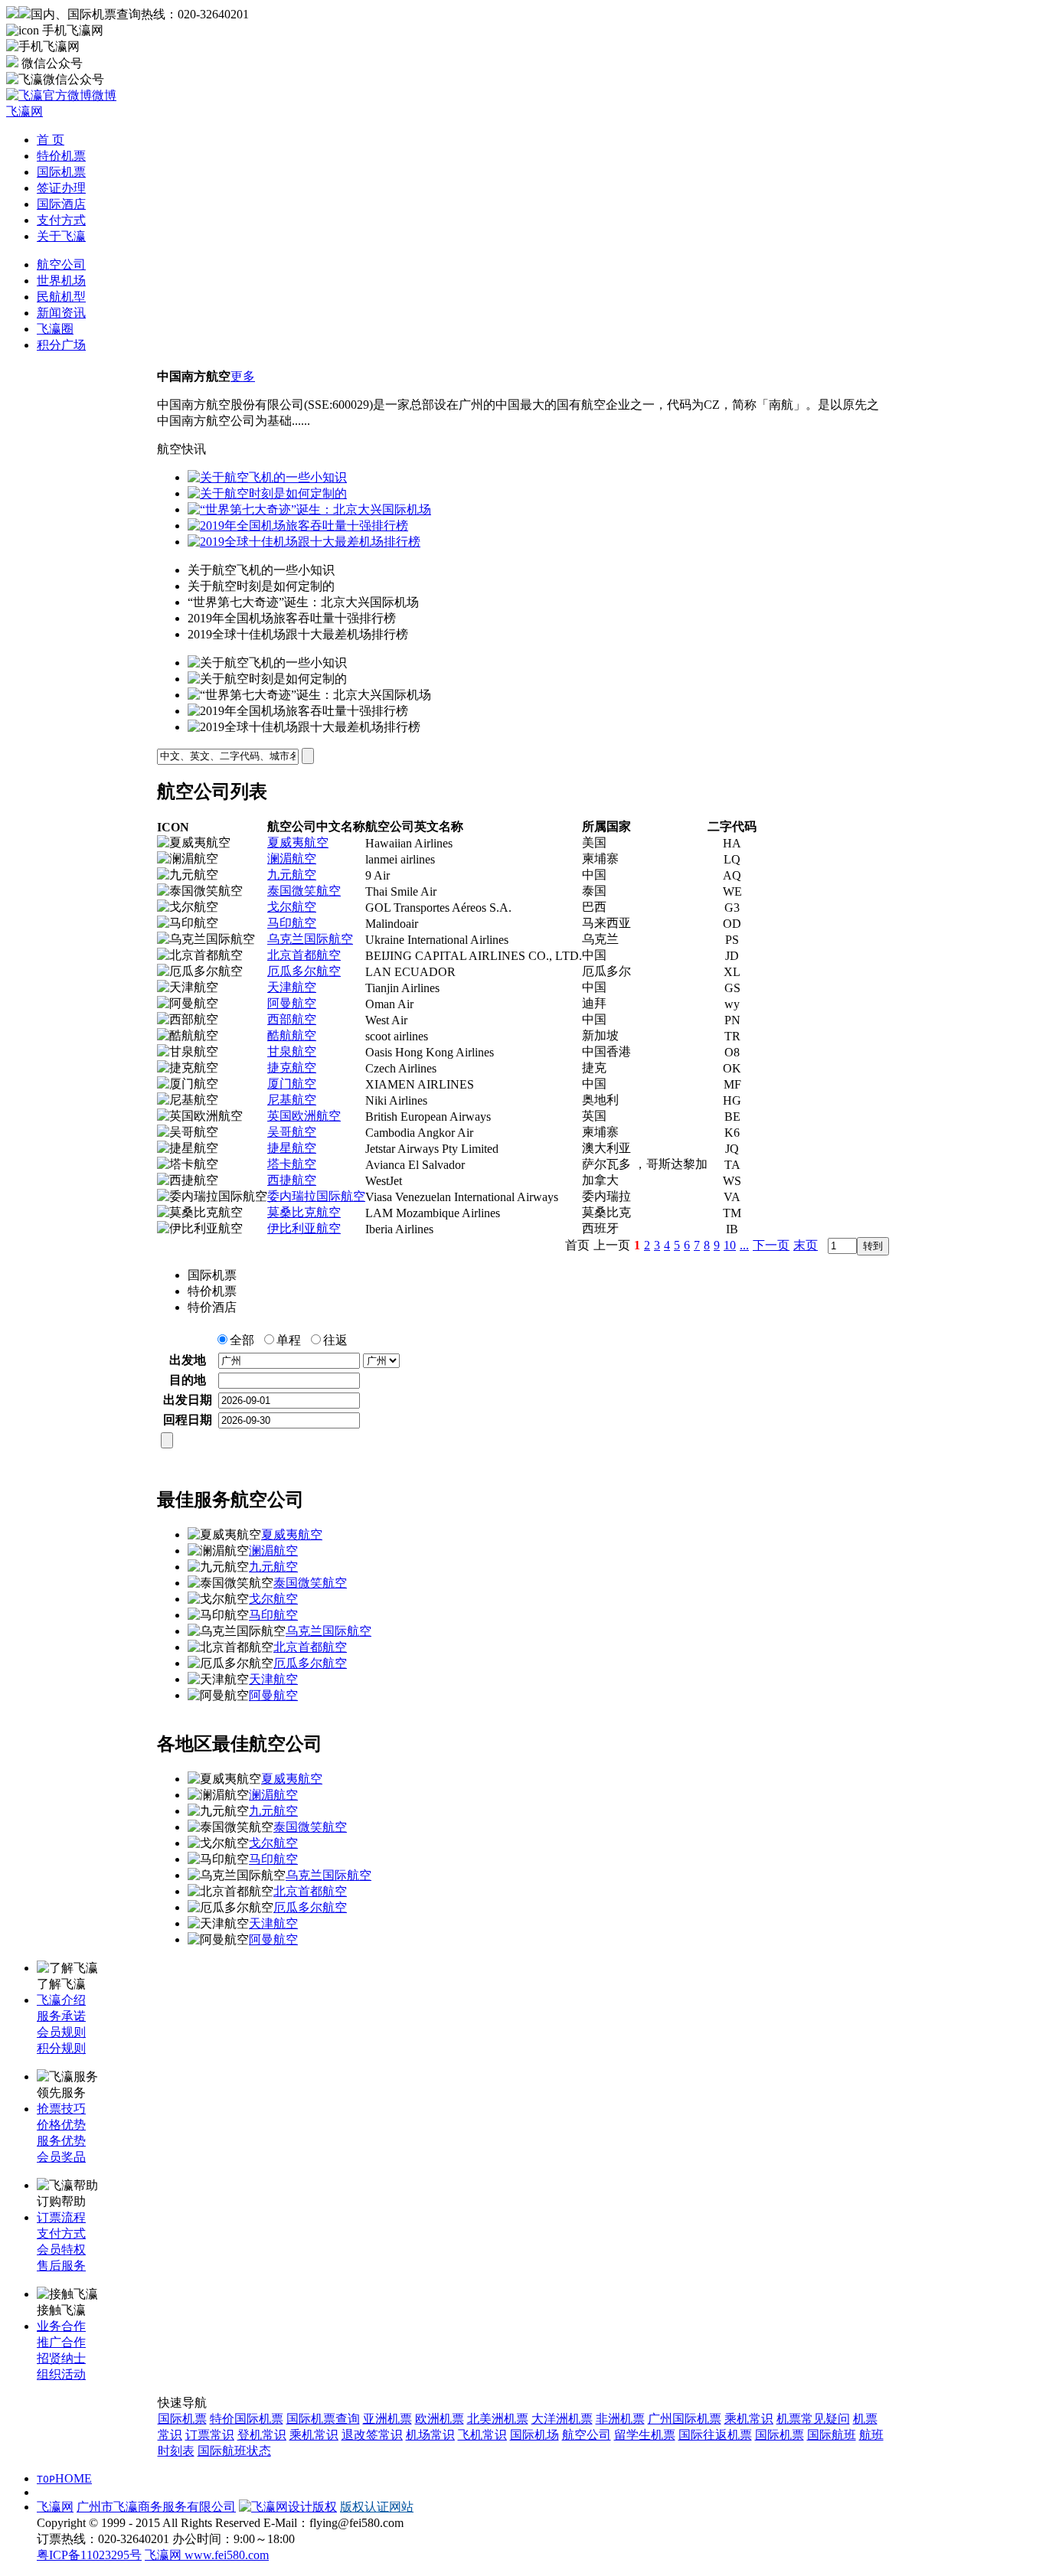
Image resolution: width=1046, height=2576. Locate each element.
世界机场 (61, 281)
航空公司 (61, 264)
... (744, 1245)
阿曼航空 (292, 1003)
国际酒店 (61, 204)
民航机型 (61, 297)
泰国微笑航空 (304, 891)
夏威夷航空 (298, 842)
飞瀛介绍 (61, 2000)
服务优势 (61, 2141)
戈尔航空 (292, 907)
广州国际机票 (685, 2419)
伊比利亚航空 (304, 1228)
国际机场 (534, 2435)
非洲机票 (620, 2419)
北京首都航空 (304, 955)
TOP (46, 2479)
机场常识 (430, 2435)
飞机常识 (482, 2435)
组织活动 (61, 2374)
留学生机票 (645, 2435)
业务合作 (61, 2326)
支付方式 (61, 220)
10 (730, 1245)
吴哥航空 (292, 1132)
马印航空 (292, 923)
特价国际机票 (247, 2419)
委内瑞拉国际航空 (316, 1196)
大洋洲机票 (562, 2419)
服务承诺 (61, 2016)
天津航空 (292, 987)
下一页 (771, 1245)
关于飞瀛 (61, 236)
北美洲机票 (498, 2419)
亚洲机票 (387, 2419)
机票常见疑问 (813, 2419)
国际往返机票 (715, 2435)
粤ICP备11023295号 (89, 2555)
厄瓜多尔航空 (304, 971)
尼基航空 (292, 1100)
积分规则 (61, 2048)
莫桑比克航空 (304, 1212)
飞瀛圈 (55, 329)
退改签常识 (372, 2435)
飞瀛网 (55, 2507)
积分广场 (61, 345)
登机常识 (262, 2435)
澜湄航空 (292, 859)
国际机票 (61, 172)
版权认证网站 (377, 2507)
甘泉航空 (292, 1051)
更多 (243, 376)
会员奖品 (61, 2157)
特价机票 (61, 156)
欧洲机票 (440, 2419)
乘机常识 (749, 2419)
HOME (74, 2478)
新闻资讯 (61, 313)
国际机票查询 (323, 2419)
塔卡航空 (292, 1164)
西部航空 (292, 1019)
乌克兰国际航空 (310, 939)
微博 (104, 95)
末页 (806, 1245)
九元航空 (292, 875)
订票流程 (61, 2217)
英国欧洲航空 (304, 1116)
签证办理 (61, 188)
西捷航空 (292, 1180)
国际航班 (832, 2435)
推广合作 (61, 2342)
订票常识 (210, 2435)
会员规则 (61, 2032)
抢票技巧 (61, 2109)
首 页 (51, 140)
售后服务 (61, 2266)
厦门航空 (292, 1084)
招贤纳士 (61, 2358)
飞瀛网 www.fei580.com (207, 2555)
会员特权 (61, 2250)
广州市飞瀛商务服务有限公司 (156, 2507)
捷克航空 (292, 1068)
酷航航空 (292, 1035)
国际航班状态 (234, 2451)
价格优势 (61, 2125)
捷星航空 (292, 1148)
